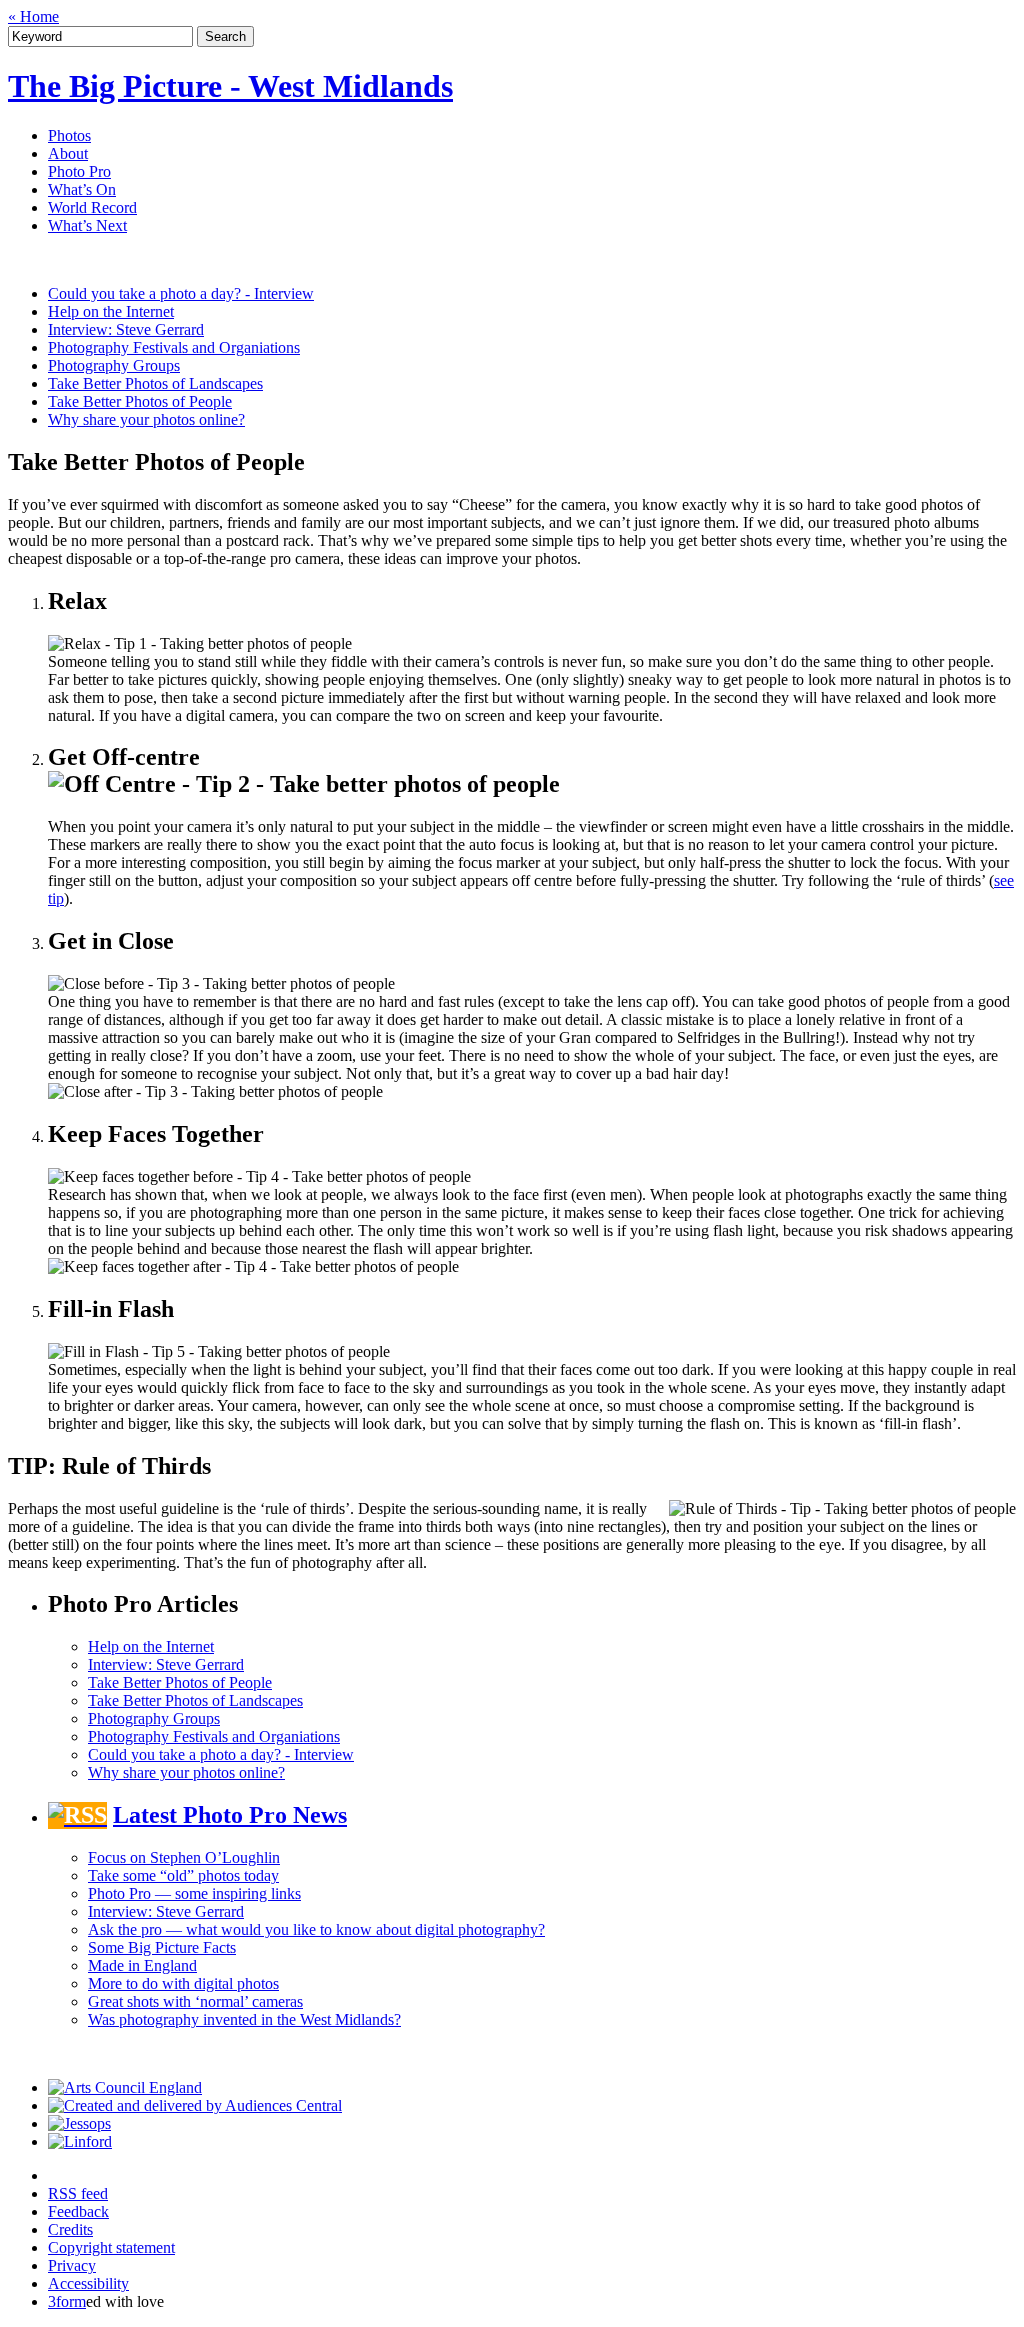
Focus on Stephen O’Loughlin (184, 1857)
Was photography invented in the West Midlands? (244, 2019)
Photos (69, 135)
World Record (92, 207)
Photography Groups (114, 365)
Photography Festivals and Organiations (174, 347)
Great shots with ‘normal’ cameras (195, 2001)
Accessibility (88, 2283)
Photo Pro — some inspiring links (194, 1893)
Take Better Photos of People (140, 401)
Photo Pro (79, 171)
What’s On (82, 189)
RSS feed (78, 2193)
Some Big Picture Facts (162, 1947)
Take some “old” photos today (183, 1875)
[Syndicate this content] (77, 1815)
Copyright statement (111, 2247)
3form (67, 2301)
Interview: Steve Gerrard (126, 329)
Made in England (142, 1965)
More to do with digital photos (183, 1983)
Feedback (78, 2211)
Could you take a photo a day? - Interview (181, 293)
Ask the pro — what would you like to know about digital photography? (316, 1929)
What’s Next (87, 225)
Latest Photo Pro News (230, 1815)
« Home (33, 16)
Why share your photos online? (146, 419)
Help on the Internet (111, 311)
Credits (70, 2229)
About (68, 153)
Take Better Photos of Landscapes (155, 383)
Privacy (72, 2265)
